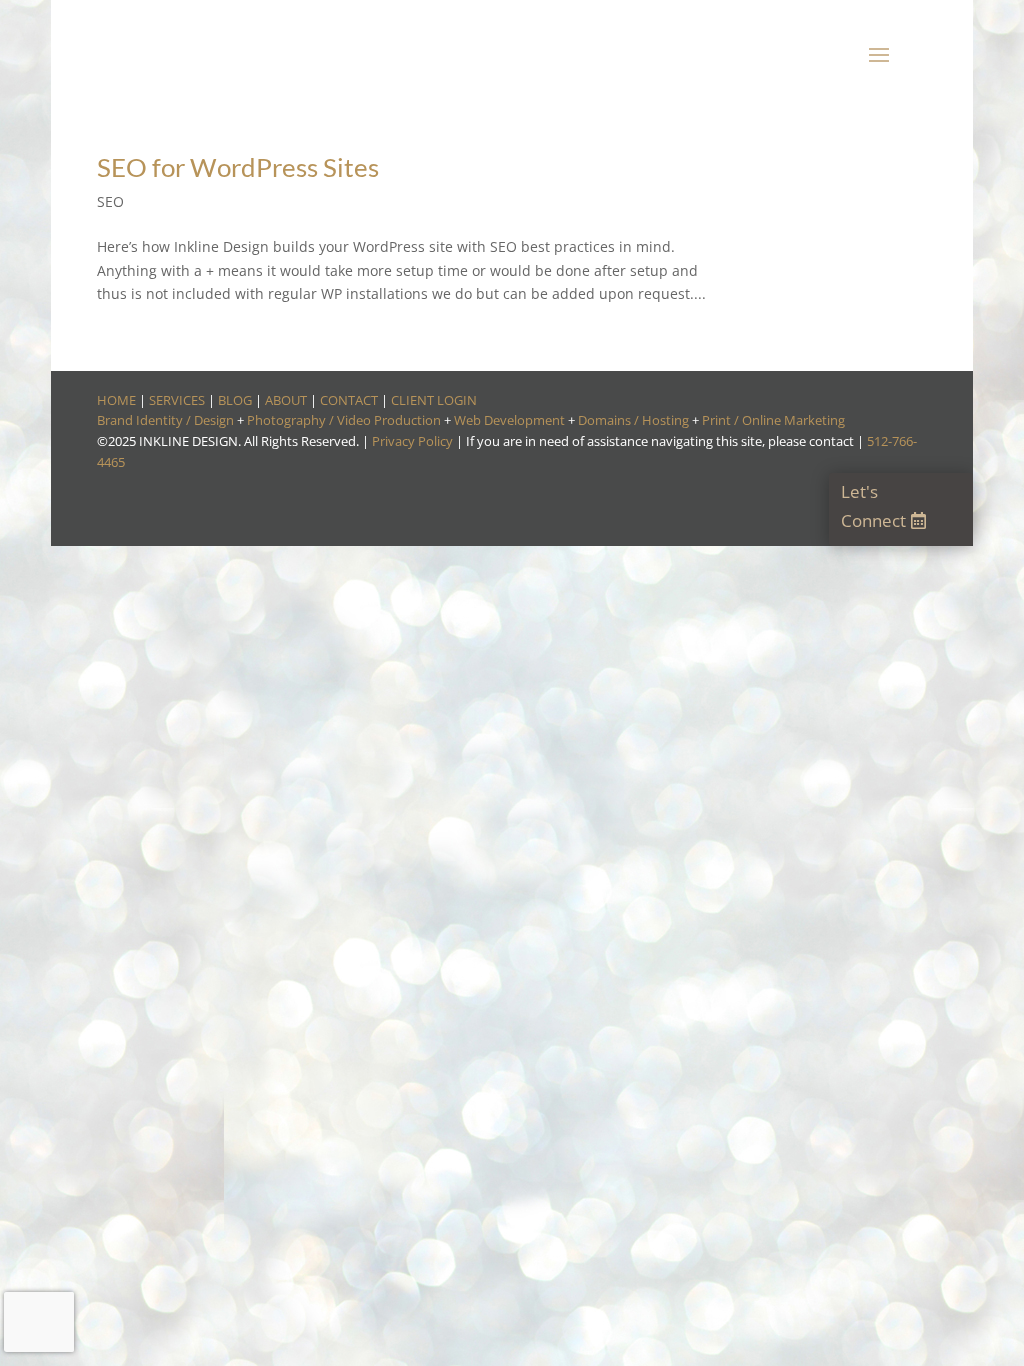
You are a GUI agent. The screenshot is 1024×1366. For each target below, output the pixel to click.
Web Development (509, 420)
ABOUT (286, 400)
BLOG (235, 400)
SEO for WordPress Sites (238, 167)
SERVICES (177, 400)
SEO (110, 201)
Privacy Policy (412, 441)
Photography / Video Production (344, 420)
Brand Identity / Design (165, 420)
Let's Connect (873, 506)
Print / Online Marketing (773, 420)
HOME (116, 400)
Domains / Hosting (633, 420)
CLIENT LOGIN (434, 400)
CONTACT (349, 400)
